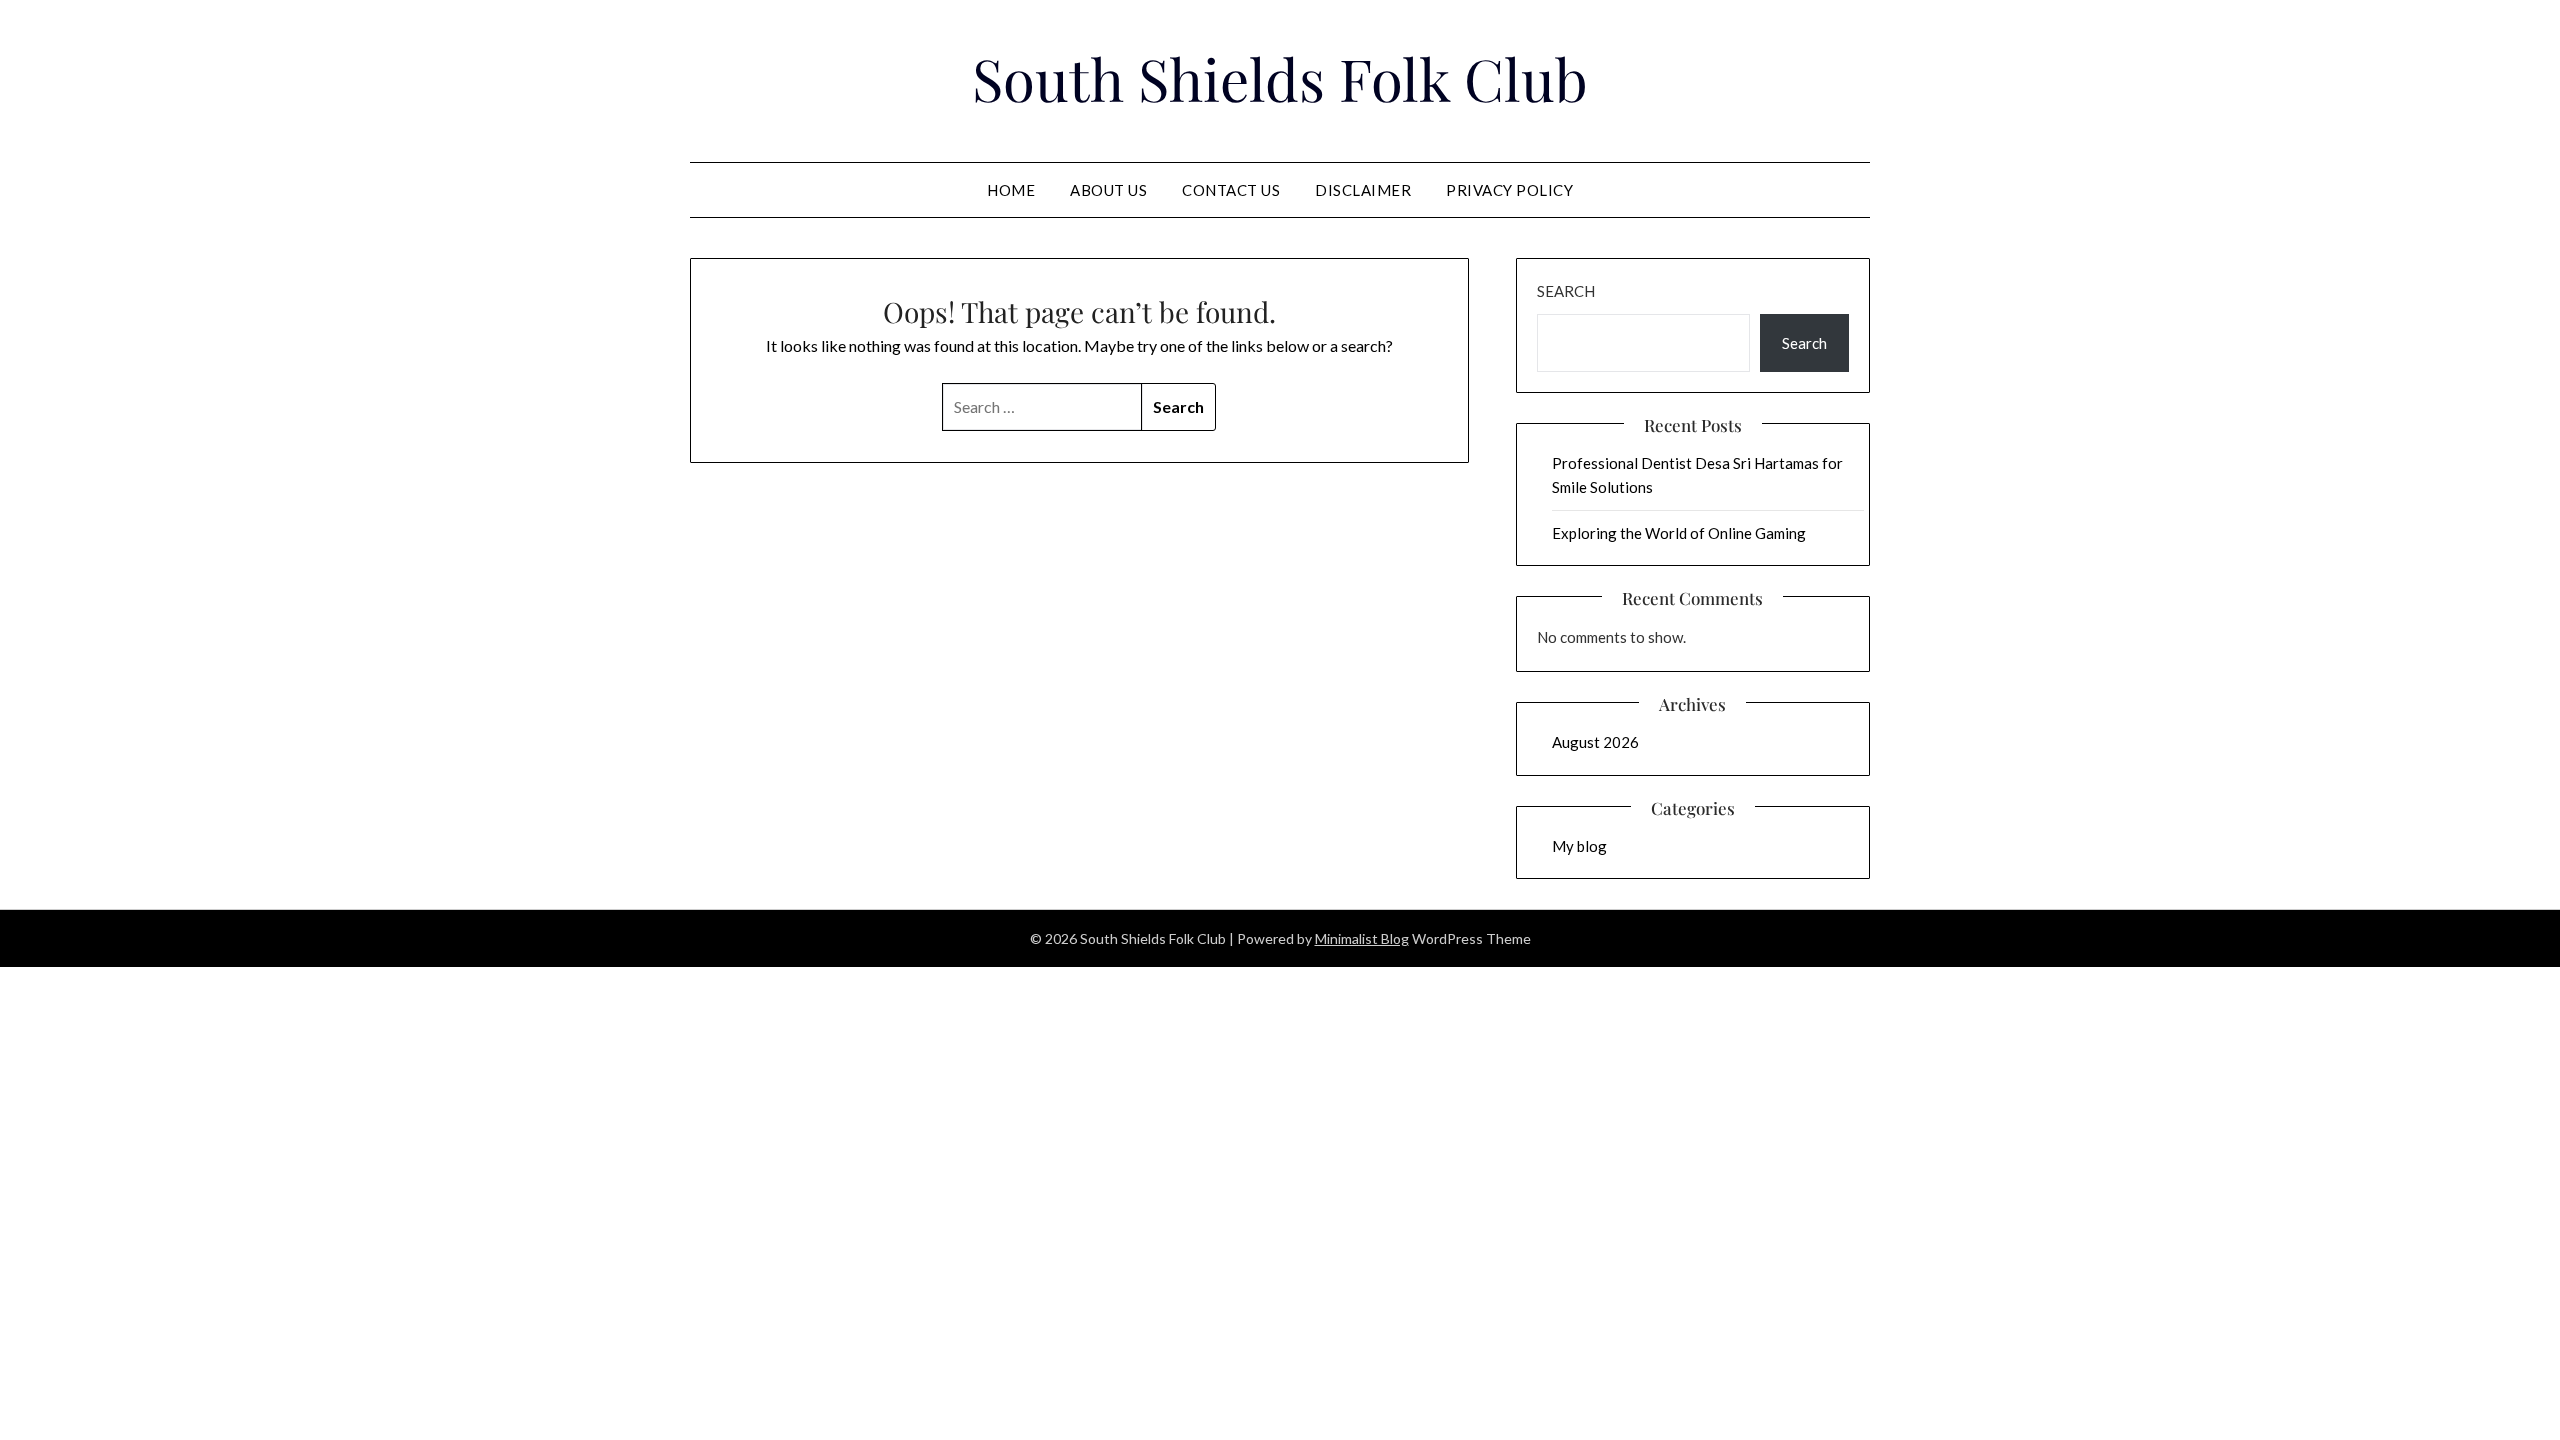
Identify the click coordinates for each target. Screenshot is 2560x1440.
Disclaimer (1363, 190)
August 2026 (1595, 742)
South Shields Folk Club (1280, 78)
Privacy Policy (1509, 190)
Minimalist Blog (1362, 938)
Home (1011, 190)
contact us (1231, 190)
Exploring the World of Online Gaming (1679, 533)
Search (1566, 291)
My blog (1579, 846)
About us (1108, 190)
